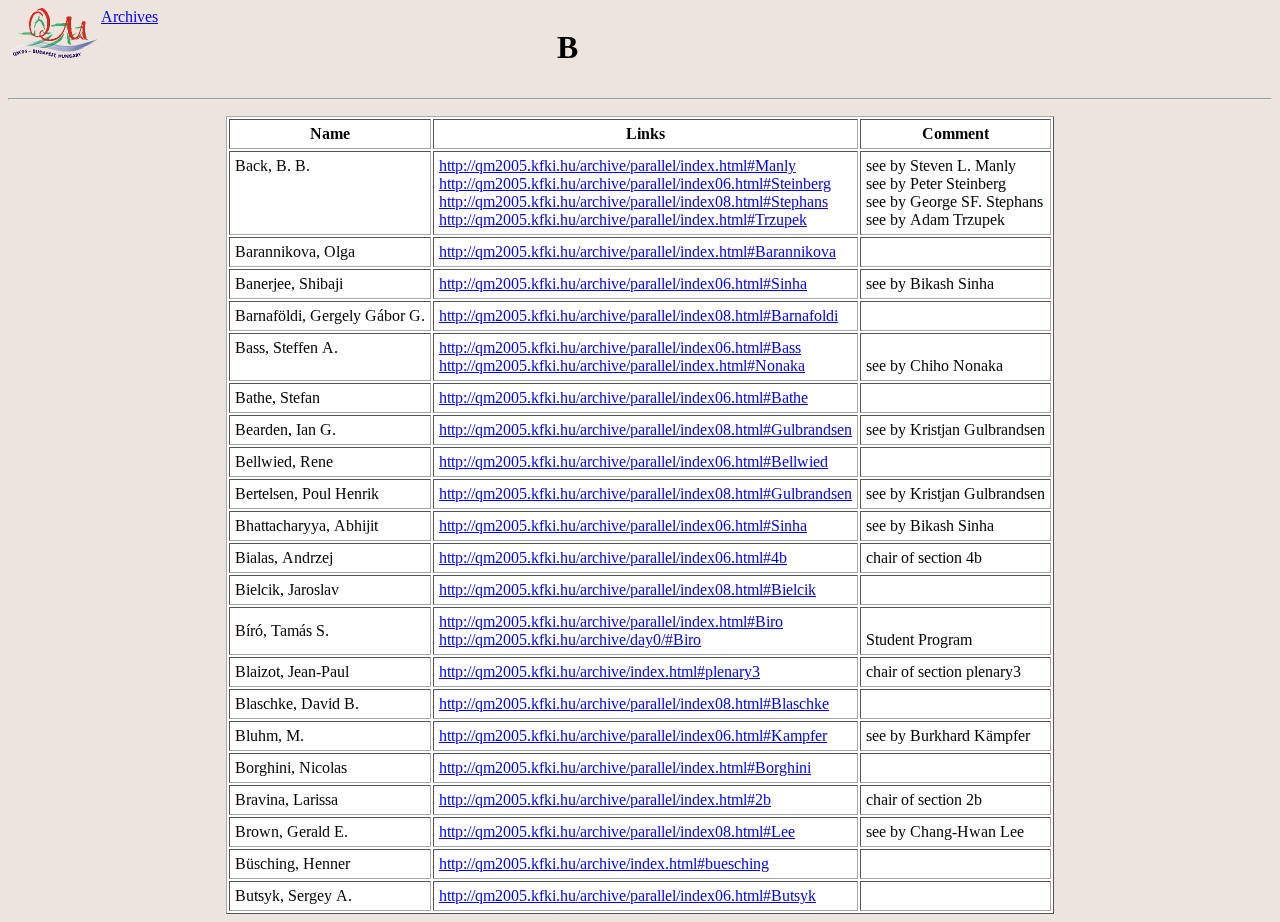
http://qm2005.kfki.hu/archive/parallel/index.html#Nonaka (622, 365)
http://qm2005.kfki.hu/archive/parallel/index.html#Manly (617, 165)
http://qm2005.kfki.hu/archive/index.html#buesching (604, 863)
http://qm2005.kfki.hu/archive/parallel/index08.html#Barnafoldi (638, 315)
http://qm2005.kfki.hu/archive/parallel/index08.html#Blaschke (634, 703)
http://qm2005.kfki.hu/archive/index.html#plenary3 (599, 671)
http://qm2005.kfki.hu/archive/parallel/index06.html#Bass (620, 347)
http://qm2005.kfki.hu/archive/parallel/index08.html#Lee (617, 831)
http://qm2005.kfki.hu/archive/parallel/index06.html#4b (613, 557)
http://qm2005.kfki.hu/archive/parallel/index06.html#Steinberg (635, 183)
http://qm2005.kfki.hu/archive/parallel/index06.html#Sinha (623, 283)
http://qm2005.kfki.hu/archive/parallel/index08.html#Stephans (633, 201)
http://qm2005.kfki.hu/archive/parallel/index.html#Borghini (625, 767)
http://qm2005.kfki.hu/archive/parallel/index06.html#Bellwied (633, 461)
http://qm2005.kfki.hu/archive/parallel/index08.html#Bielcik (627, 589)
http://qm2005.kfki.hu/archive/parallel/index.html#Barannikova (637, 251)
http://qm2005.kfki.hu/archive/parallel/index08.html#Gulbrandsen (645, 429)
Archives (129, 16)
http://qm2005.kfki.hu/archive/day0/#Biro (570, 639)
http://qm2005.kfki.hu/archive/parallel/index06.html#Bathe (623, 397)
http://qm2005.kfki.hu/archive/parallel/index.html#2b (605, 799)
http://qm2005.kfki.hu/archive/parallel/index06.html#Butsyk (627, 895)
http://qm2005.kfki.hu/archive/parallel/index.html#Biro (611, 621)
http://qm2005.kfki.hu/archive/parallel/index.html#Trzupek (623, 219)
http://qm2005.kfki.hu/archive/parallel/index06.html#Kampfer (633, 735)
